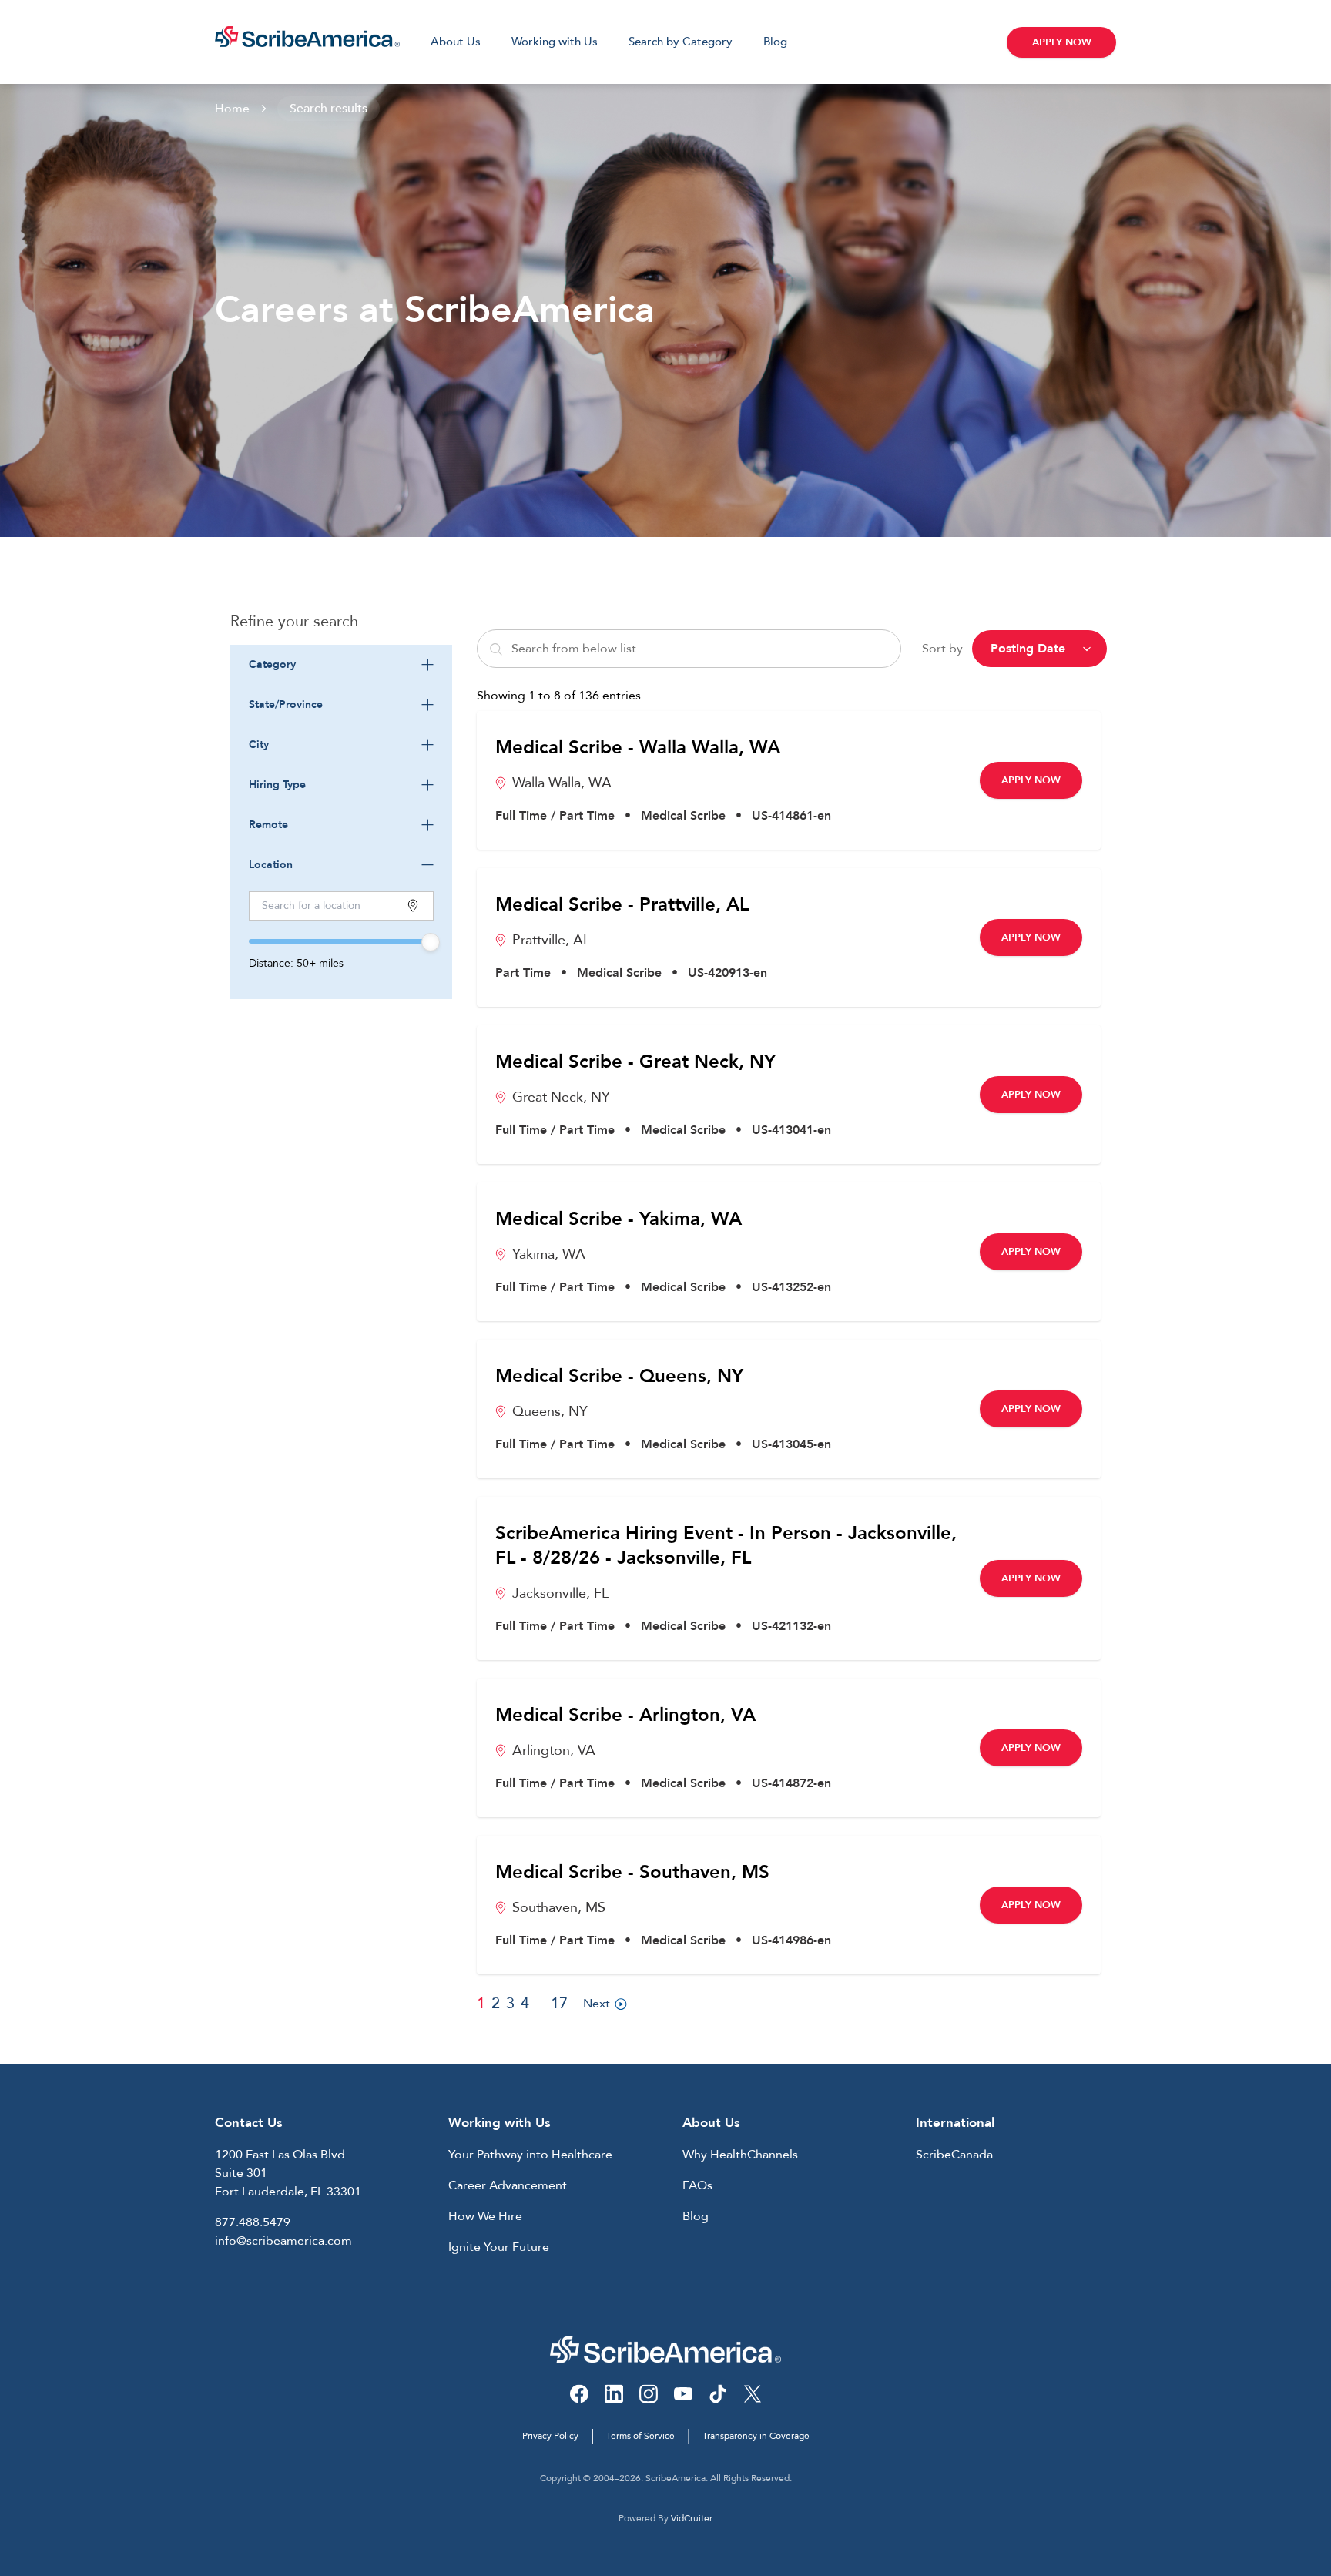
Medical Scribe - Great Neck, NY (635, 1062)
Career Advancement (508, 2185)
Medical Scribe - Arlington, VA (625, 1716)
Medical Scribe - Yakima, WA (619, 1219)
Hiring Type (277, 785)
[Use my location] (413, 906)
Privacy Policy (550, 2436)
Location (271, 865)
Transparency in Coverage (756, 2436)
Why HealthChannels (740, 2155)
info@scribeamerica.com (283, 2241)
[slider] (431, 942)
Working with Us (555, 42)
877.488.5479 (253, 2222)
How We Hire (485, 2216)
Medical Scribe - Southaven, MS (632, 1873)
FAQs (697, 2185)
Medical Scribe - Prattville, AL (622, 905)
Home (232, 109)
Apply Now (1062, 42)
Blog (775, 42)
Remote (268, 825)
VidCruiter (692, 2518)
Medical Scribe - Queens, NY (619, 1377)
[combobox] (341, 665)
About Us (456, 42)
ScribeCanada (954, 2155)
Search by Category (681, 42)
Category (272, 664)
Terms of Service (640, 2436)
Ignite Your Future (499, 2247)
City (259, 745)
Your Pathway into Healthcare (530, 2155)
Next (597, 2004)
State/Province (286, 704)
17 (559, 2003)
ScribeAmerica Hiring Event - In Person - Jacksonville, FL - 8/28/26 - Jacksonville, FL (726, 1546)
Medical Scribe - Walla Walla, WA (638, 748)
